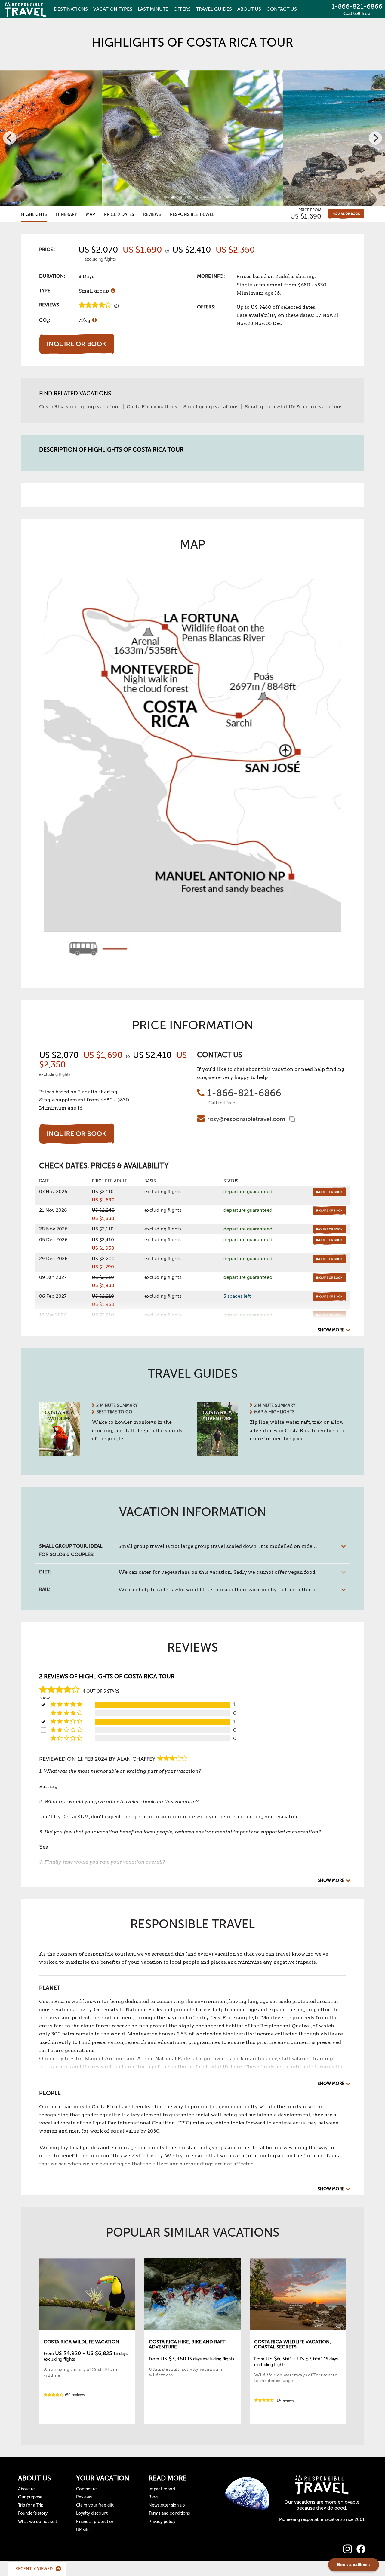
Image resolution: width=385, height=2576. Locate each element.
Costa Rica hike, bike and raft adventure (187, 2345)
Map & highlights (274, 1412)
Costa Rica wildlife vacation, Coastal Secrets (293, 2345)
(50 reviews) (75, 2395)
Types (113, 9)
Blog (153, 2497)
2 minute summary (117, 1406)
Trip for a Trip (31, 2505)
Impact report (162, 2489)
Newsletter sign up (167, 2505)
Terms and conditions (169, 2513)
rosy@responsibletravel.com (246, 1119)
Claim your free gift (95, 2505)
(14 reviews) (286, 2400)
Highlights (34, 214)
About (249, 9)
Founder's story (33, 2513)
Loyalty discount (92, 2513)
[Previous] (10, 138)
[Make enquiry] (346, 214)
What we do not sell (37, 2522)
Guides (214, 9)
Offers (182, 9)
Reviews (152, 214)
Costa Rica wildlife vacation (81, 2342)
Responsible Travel (192, 214)
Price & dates (119, 214)
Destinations (71, 9)
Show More (331, 1330)
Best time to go (114, 1412)
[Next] (375, 138)
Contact (282, 9)
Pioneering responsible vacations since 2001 (322, 2520)
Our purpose (30, 2497)
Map (91, 214)
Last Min (153, 9)
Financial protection (95, 2522)
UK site (83, 2530)
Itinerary (66, 214)
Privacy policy (162, 2522)
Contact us (87, 2489)
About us (27, 2489)
